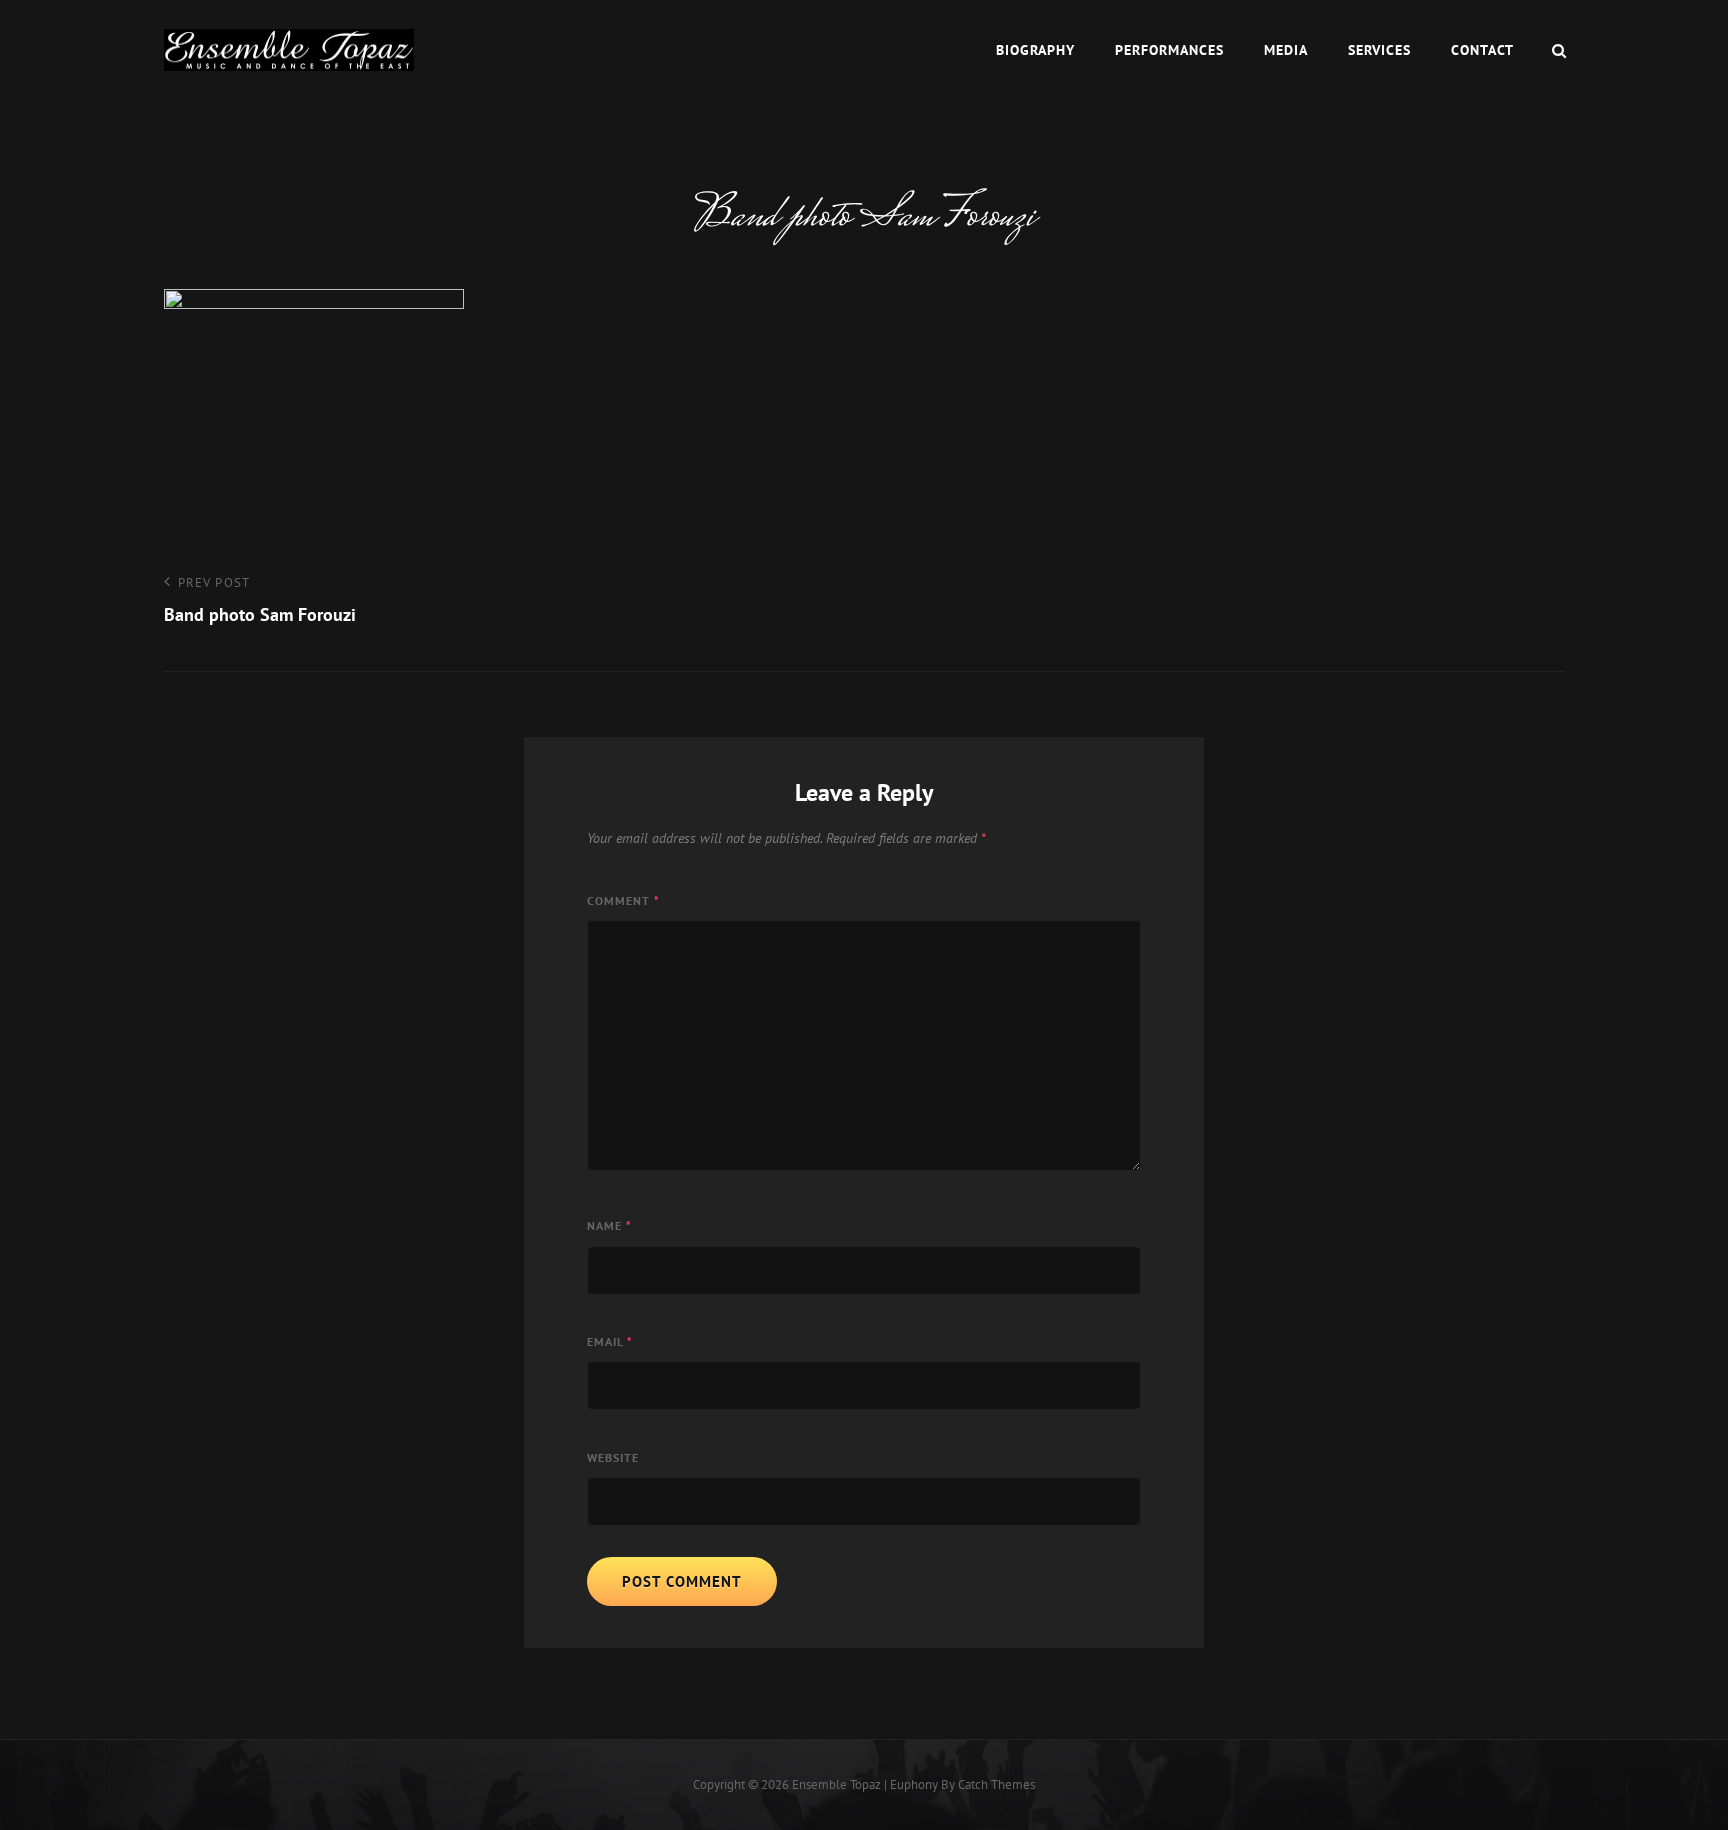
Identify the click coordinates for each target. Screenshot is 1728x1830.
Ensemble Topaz (836, 1784)
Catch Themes (996, 1784)
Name (609, 1225)
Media (1286, 50)
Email (610, 1341)
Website (613, 1457)
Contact (1482, 50)
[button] (289, 50)
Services (1379, 50)
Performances (1169, 50)
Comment (623, 900)
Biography (1035, 50)
